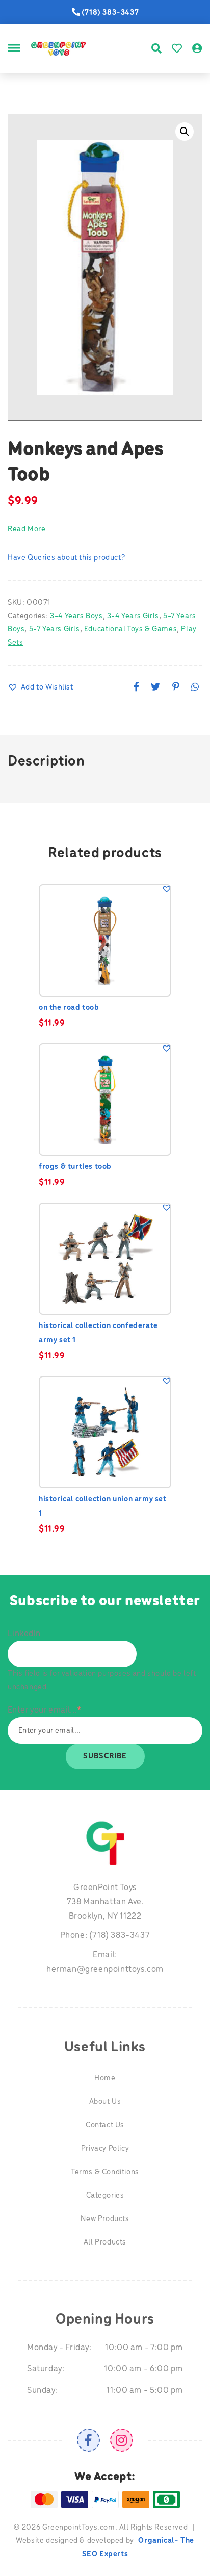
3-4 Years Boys (76, 616)
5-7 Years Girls (55, 629)
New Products (105, 2219)
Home (105, 2078)
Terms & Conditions (105, 2172)
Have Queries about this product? (66, 558)
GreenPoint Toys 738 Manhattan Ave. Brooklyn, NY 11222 (105, 1902)
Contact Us (105, 2125)
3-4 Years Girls (133, 616)
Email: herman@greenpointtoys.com (105, 1962)
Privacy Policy (105, 2149)
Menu (14, 60)
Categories (105, 2196)
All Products (105, 2242)
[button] (185, 132)
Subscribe (105, 1756)
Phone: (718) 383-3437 (105, 1936)
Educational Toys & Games (130, 629)
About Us (105, 2102)
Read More (27, 529)
